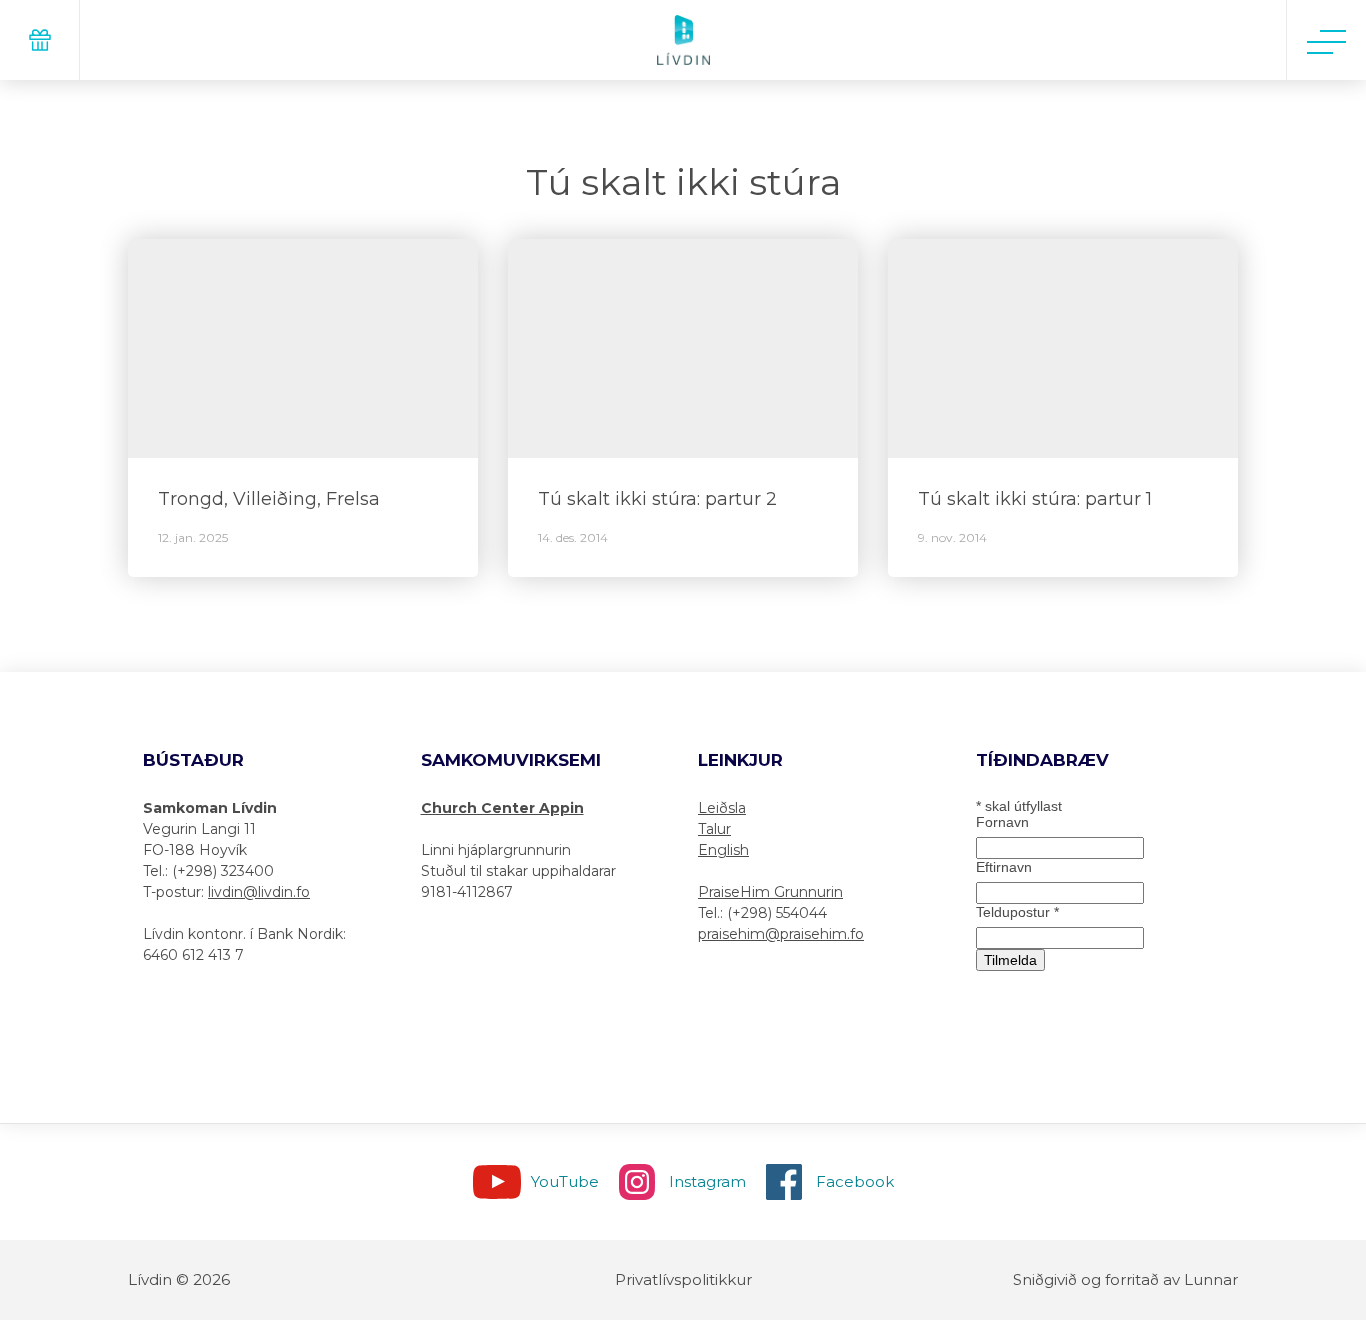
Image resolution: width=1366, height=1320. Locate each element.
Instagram (707, 1181)
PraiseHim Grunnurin (770, 892)
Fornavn (1002, 822)
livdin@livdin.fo (259, 892)
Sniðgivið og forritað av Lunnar (1125, 1279)
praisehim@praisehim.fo (781, 934)
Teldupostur (1017, 912)
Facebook (855, 1181)
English (723, 850)
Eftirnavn (1004, 867)
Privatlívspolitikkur (683, 1279)
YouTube (565, 1181)
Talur (714, 829)
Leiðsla (722, 808)
